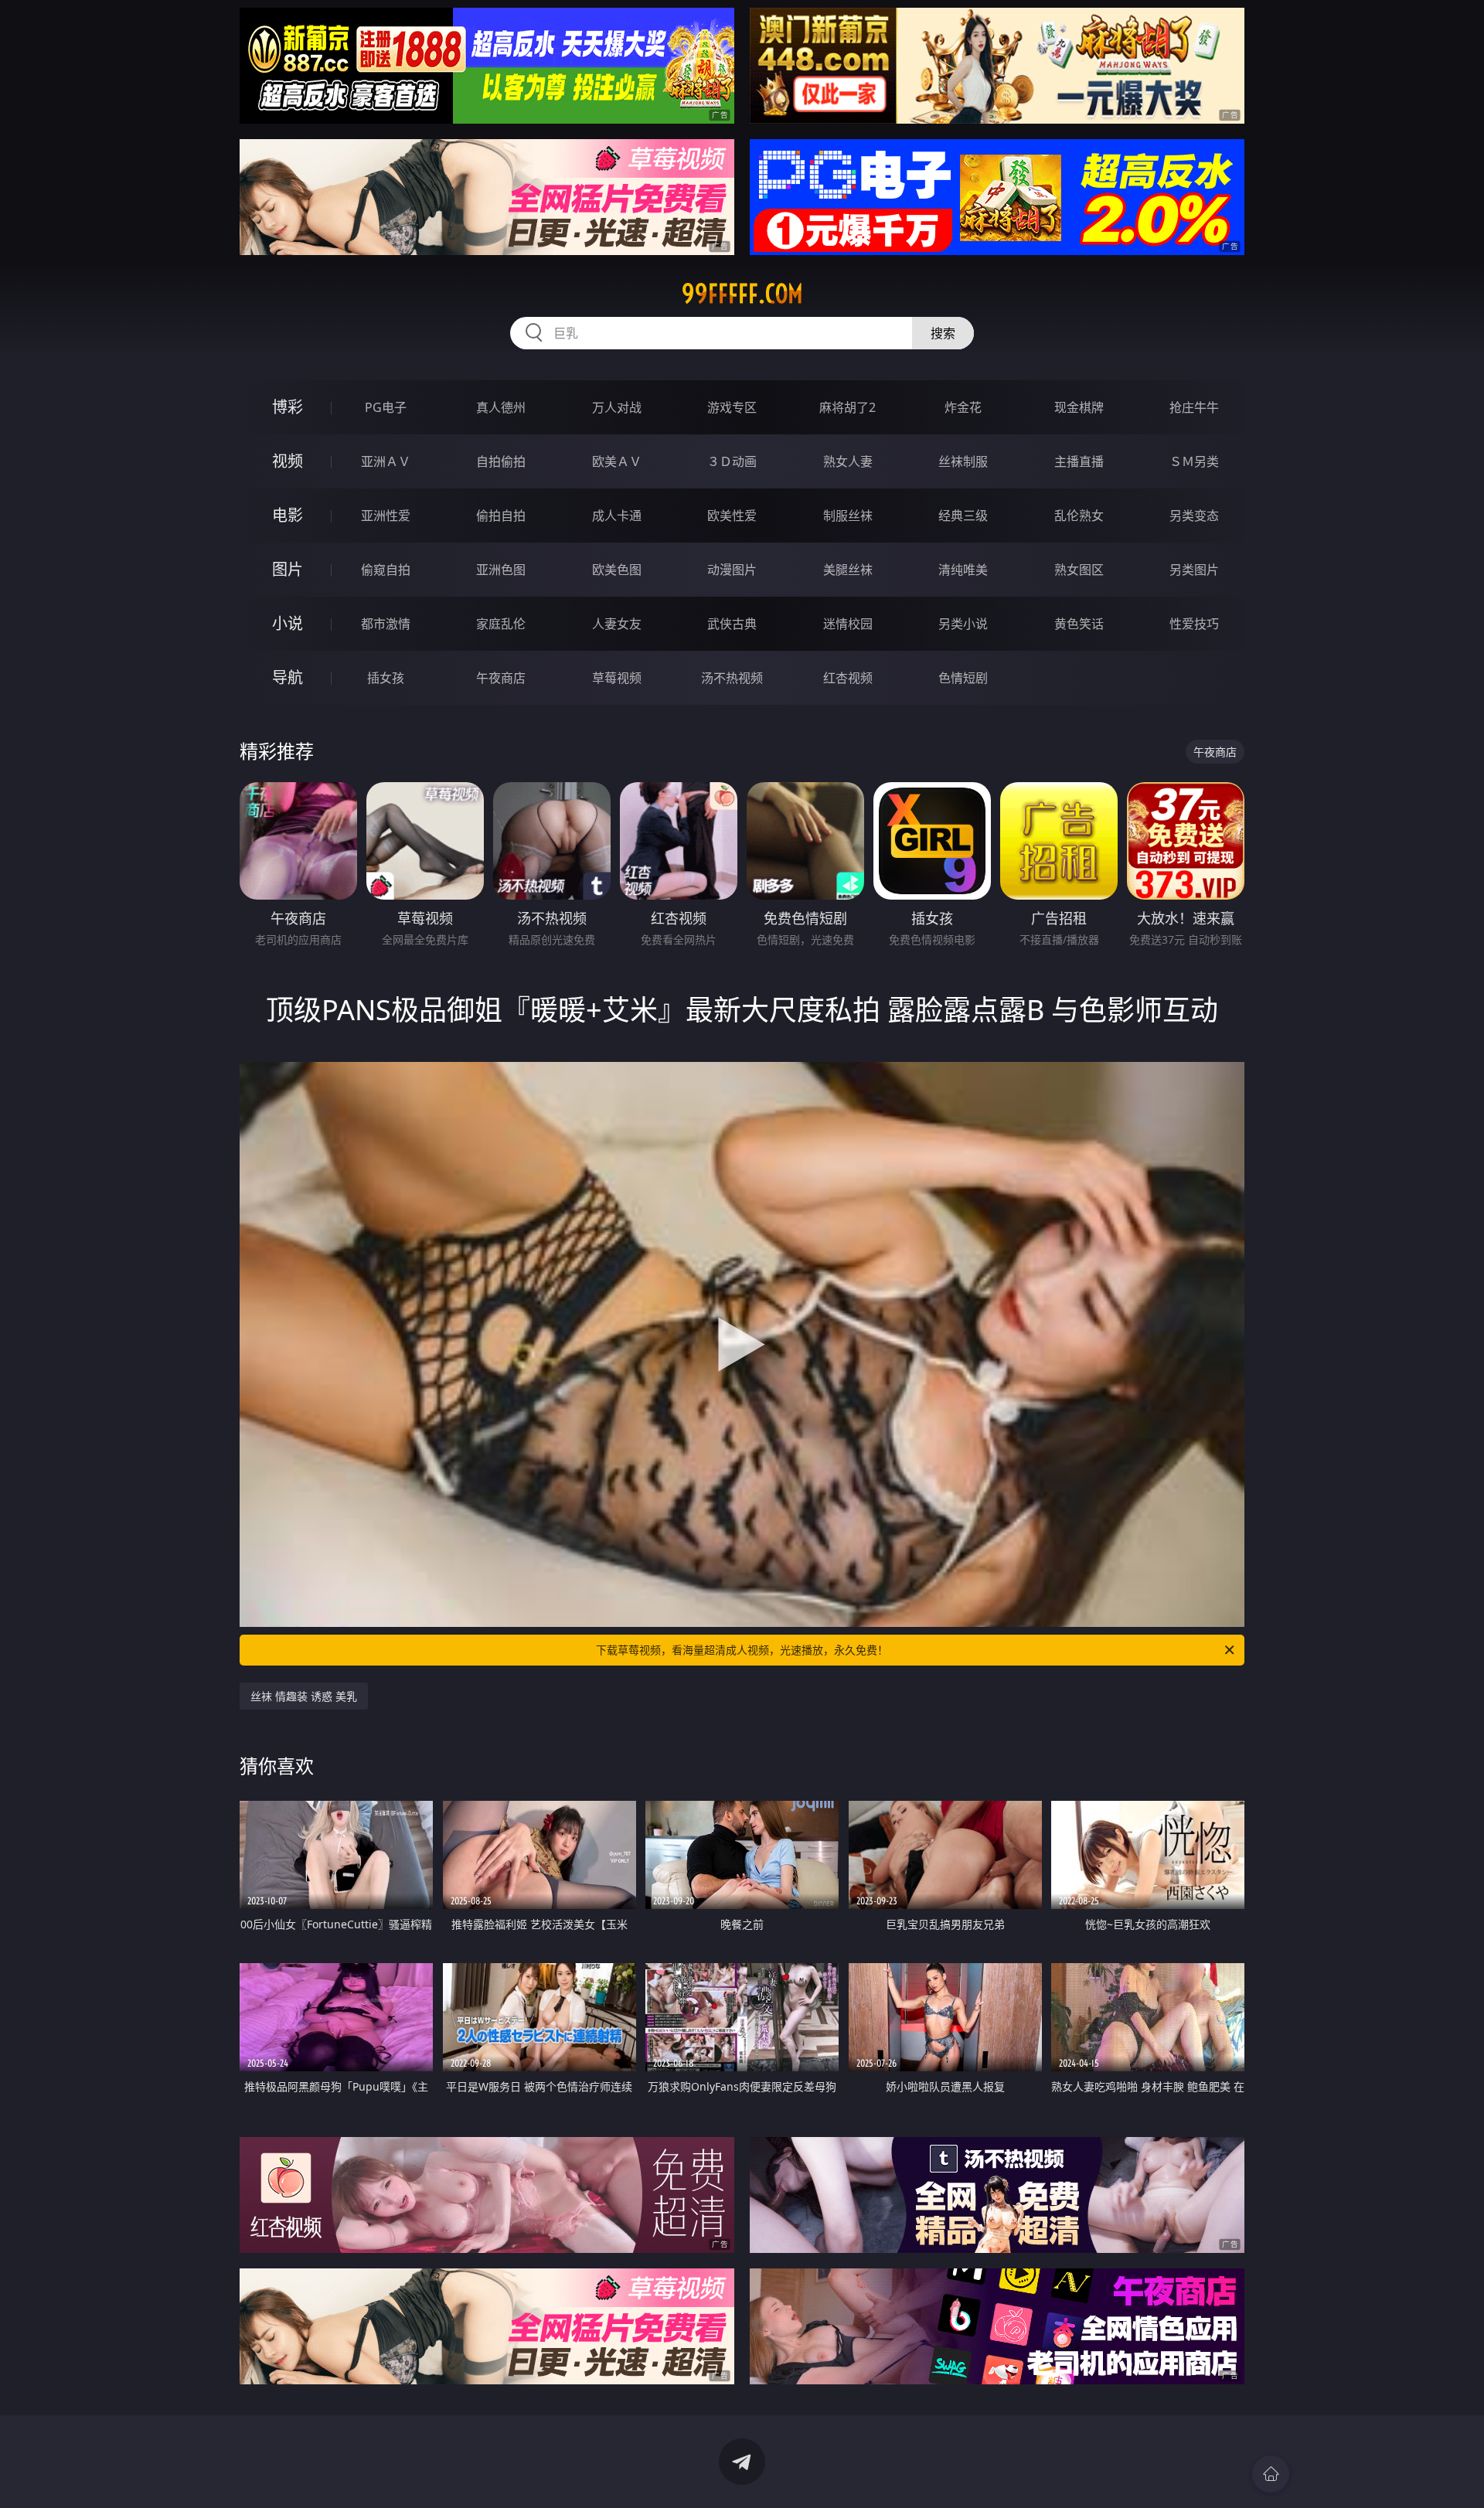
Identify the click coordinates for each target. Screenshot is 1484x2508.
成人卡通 (617, 516)
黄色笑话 (1079, 624)
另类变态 (1194, 516)
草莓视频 (617, 678)
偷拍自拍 (501, 516)
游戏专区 (732, 407)
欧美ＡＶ (617, 461)
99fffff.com (742, 294)
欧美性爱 (732, 516)
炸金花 (963, 407)
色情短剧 (963, 678)
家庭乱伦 (501, 624)
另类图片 (1194, 570)
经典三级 (963, 516)
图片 (288, 569)
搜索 (943, 333)
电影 (288, 515)
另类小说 (963, 624)
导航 (288, 677)
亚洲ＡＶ (386, 461)
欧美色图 (617, 570)
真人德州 (501, 407)
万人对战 (617, 407)
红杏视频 (848, 678)
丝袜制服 (963, 461)
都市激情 (386, 624)
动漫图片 (732, 570)
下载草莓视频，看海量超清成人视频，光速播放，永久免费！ (742, 1650)
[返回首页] (1271, 2474)
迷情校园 (848, 624)
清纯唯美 (963, 570)
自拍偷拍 (501, 461)
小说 (288, 623)
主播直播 (1079, 461)
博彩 (288, 407)
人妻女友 (617, 624)
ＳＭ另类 (1194, 461)
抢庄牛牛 (1194, 407)
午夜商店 (501, 678)
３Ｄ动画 (732, 461)
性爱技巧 (1194, 624)
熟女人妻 (848, 461)
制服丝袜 (848, 516)
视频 (288, 461)
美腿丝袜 (848, 570)
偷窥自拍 (386, 570)
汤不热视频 (732, 678)
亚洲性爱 (386, 516)
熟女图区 (1079, 570)
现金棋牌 (1079, 407)
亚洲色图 (501, 570)
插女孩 (386, 678)
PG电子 (386, 407)
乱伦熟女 (1079, 516)
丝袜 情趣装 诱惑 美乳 (304, 1696)
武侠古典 (732, 624)
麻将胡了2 (848, 407)
